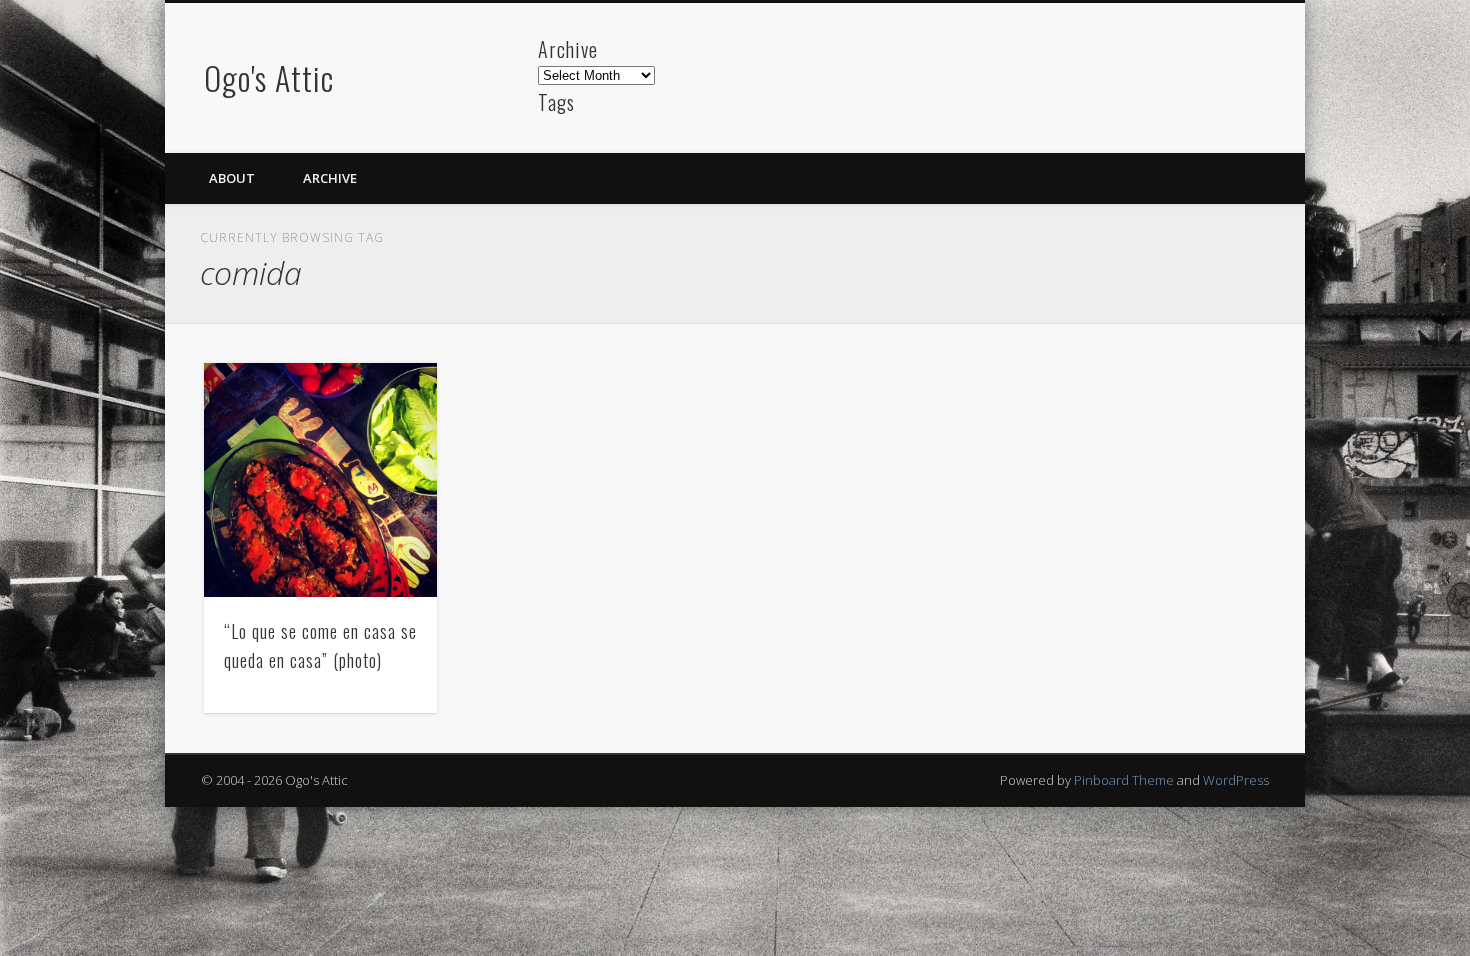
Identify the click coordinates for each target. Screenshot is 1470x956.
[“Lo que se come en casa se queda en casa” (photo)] (321, 480)
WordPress (1236, 780)
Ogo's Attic (269, 77)
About (232, 178)
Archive (330, 178)
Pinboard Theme (1124, 780)
